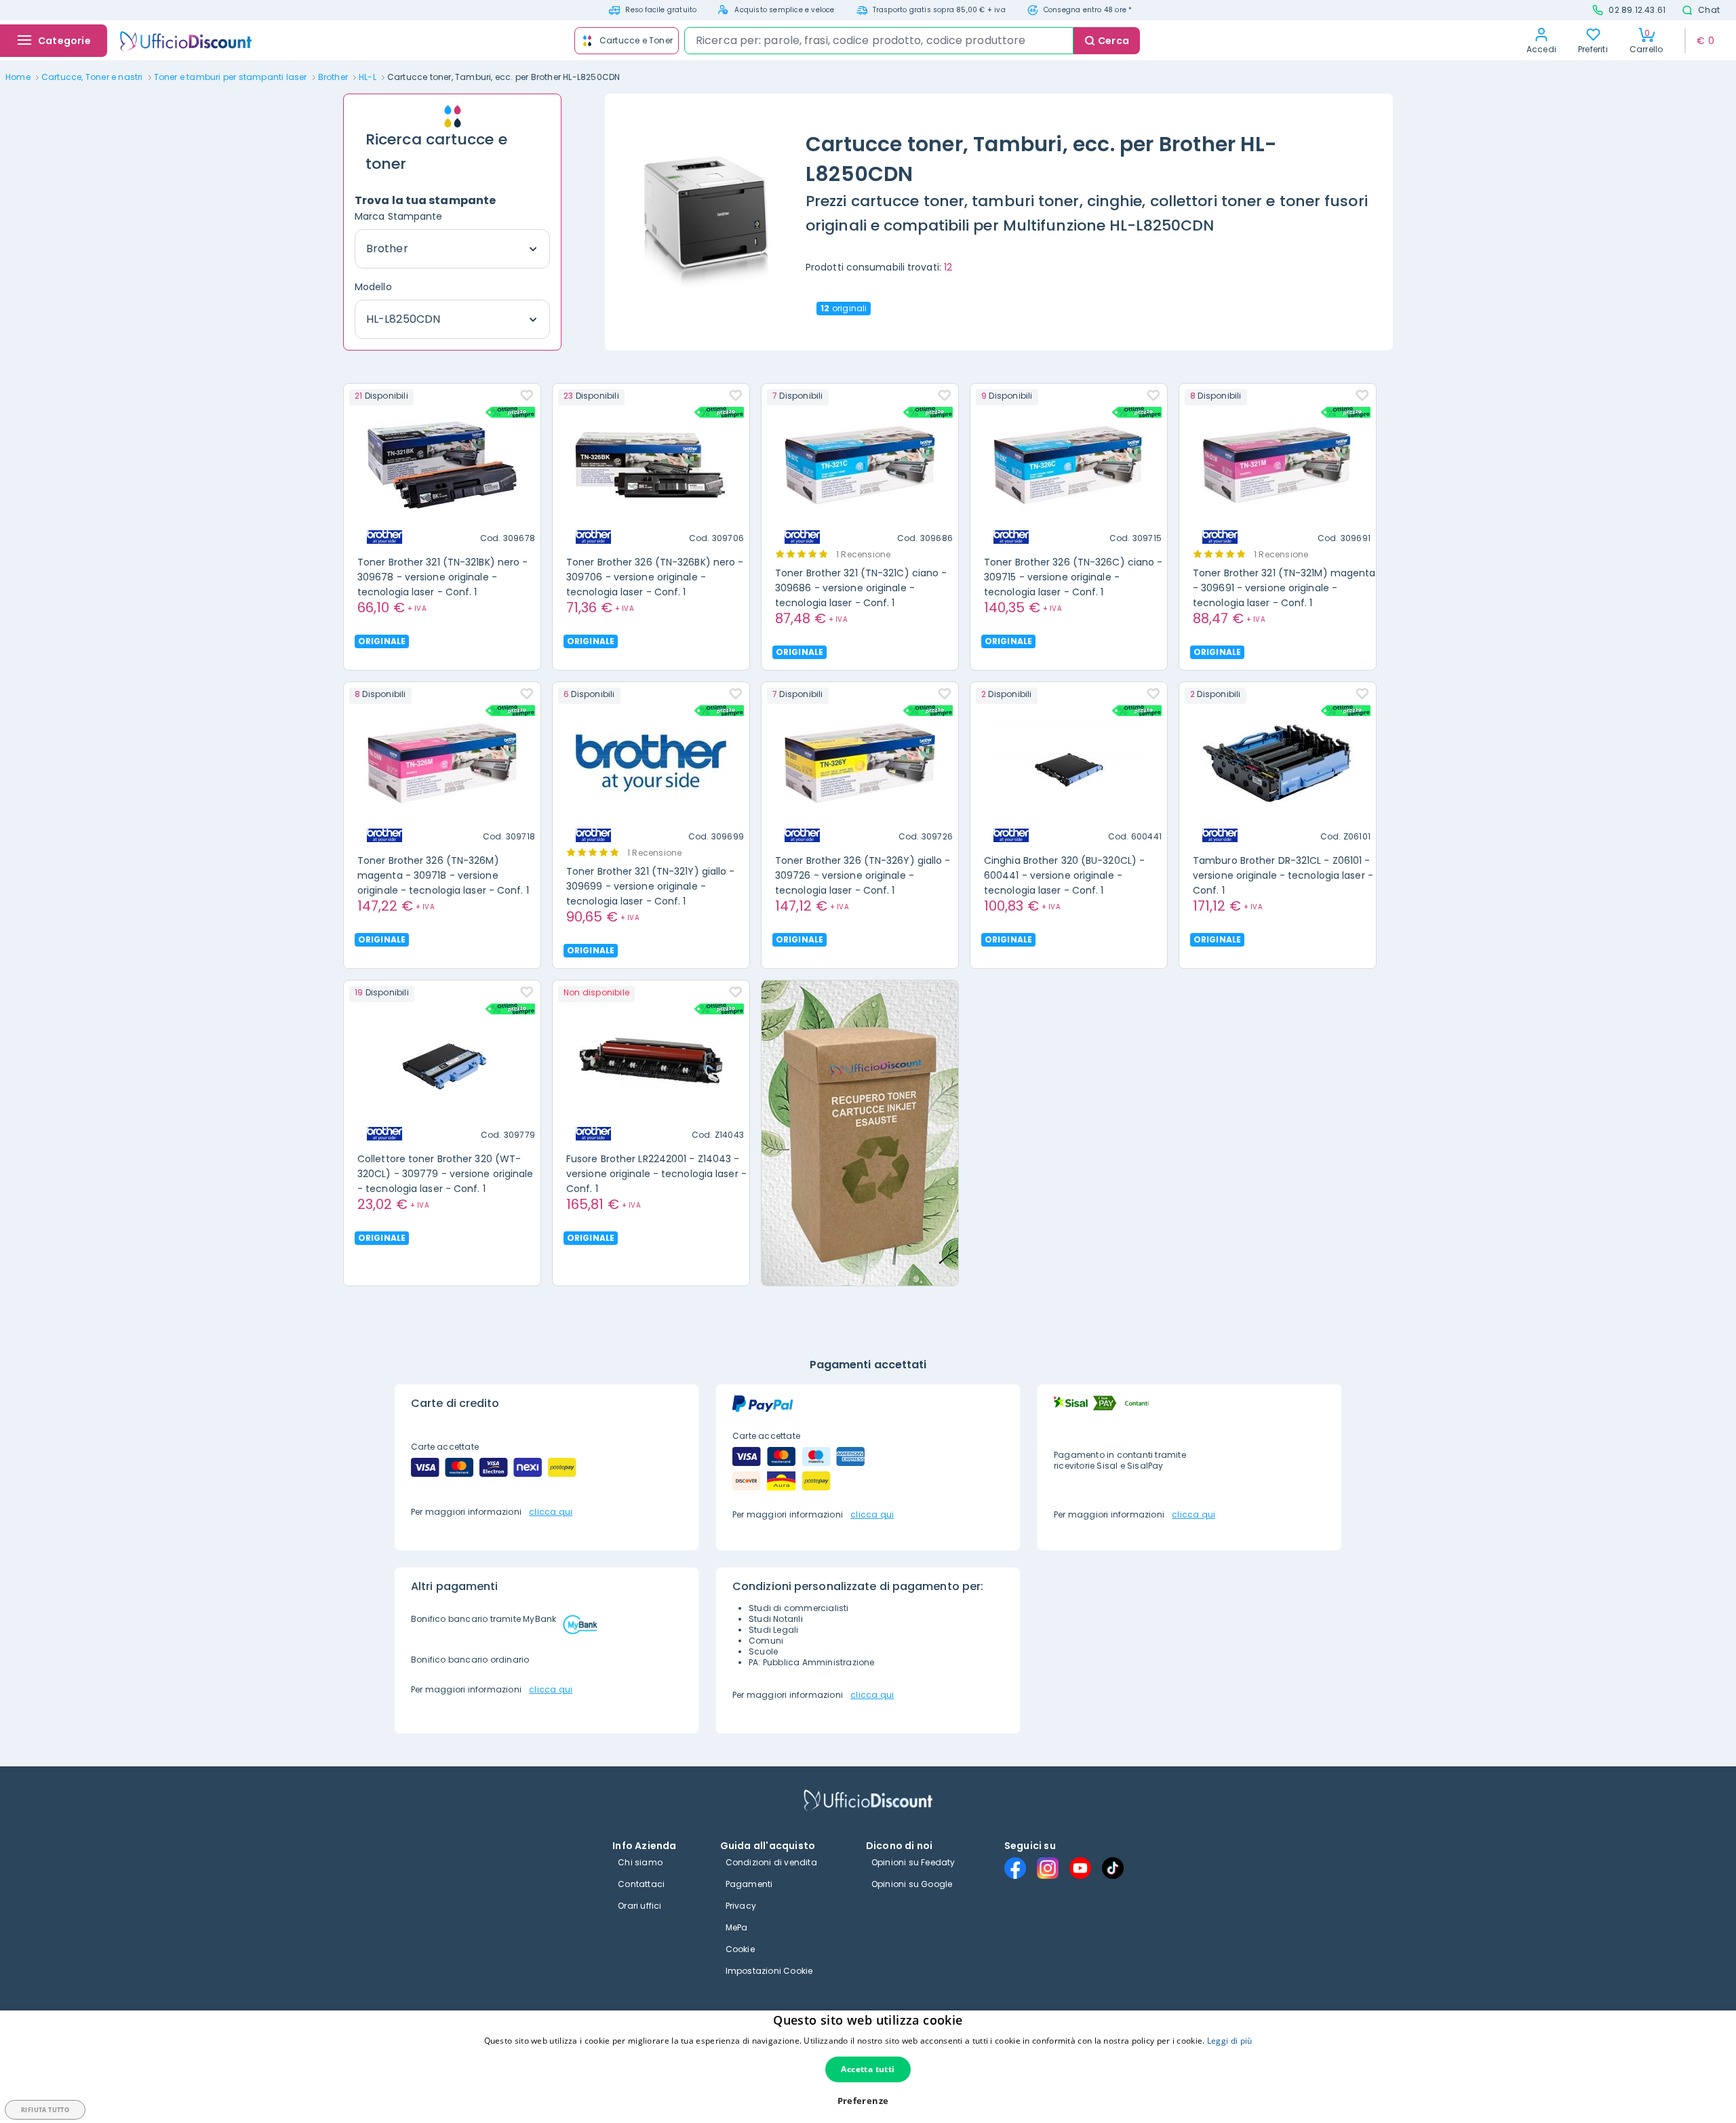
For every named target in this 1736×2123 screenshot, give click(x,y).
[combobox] (879, 41)
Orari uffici (639, 1906)
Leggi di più (1230, 2041)
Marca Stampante (399, 216)
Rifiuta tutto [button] (45, 2110)
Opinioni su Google (912, 1884)
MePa (737, 1927)
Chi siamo (640, 1862)
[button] (868, 2101)
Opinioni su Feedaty (913, 1862)
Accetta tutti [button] (868, 2069)
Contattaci (641, 1884)
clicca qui (551, 1512)
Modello (373, 287)
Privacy (741, 1906)
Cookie (740, 1949)
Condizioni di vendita (771, 1862)
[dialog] (868, 2067)
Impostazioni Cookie (769, 1971)
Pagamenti (749, 1884)
